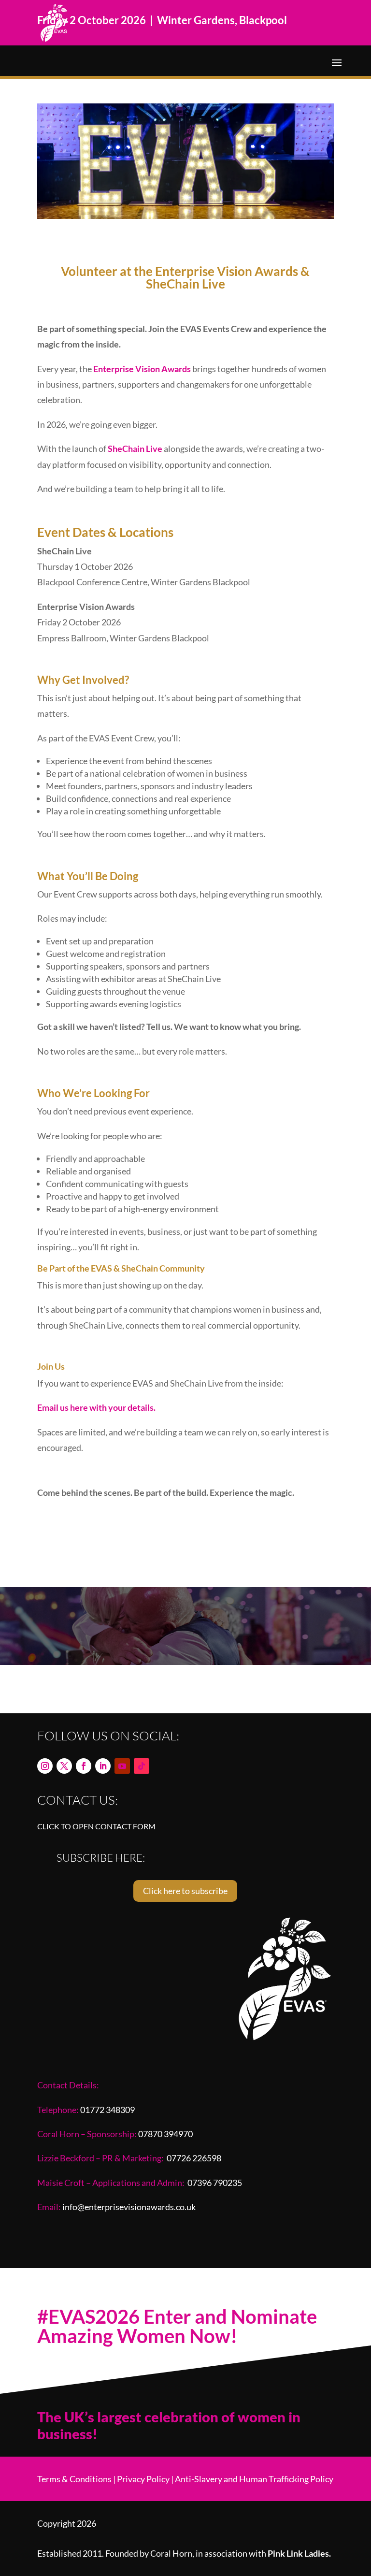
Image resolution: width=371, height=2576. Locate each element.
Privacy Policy (143, 2479)
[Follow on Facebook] (84, 1766)
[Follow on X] (64, 1766)
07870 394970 (165, 2134)
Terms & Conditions (74, 2479)
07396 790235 (215, 2183)
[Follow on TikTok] (142, 1766)
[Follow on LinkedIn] (103, 1766)
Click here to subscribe (185, 1891)
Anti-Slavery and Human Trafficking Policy (254, 2479)
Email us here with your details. (96, 1407)
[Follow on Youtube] (122, 1766)
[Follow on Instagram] (45, 1766)
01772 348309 (107, 2110)
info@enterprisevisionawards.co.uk (129, 2207)
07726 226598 (194, 2158)
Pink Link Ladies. (299, 2553)
